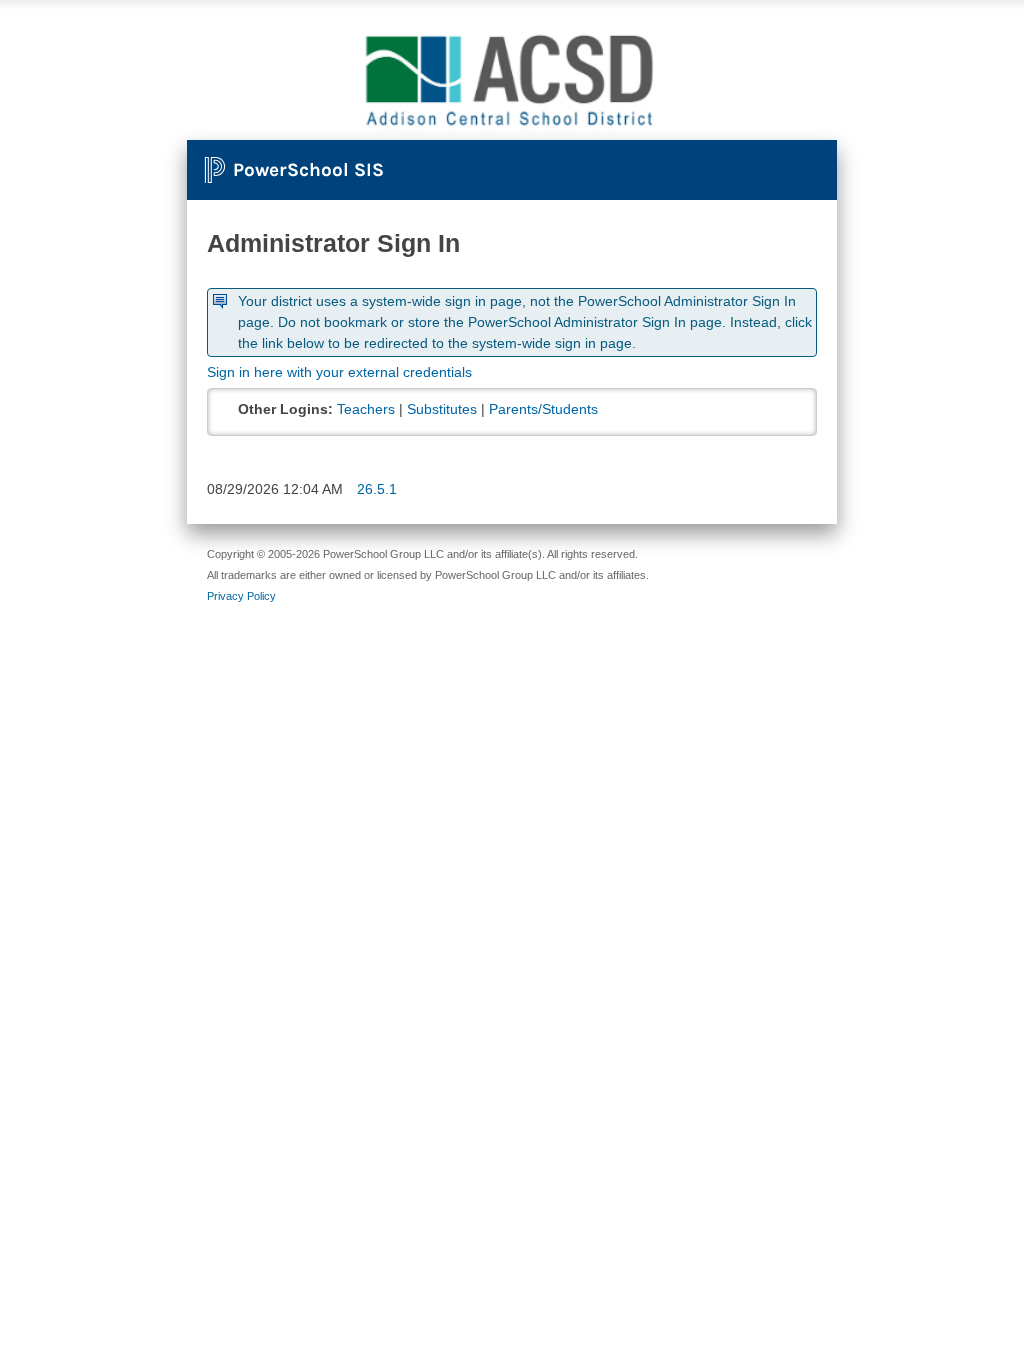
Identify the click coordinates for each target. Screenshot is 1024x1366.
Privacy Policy (241, 596)
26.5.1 (377, 489)
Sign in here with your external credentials (339, 372)
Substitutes (442, 409)
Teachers (366, 409)
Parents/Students (543, 409)
